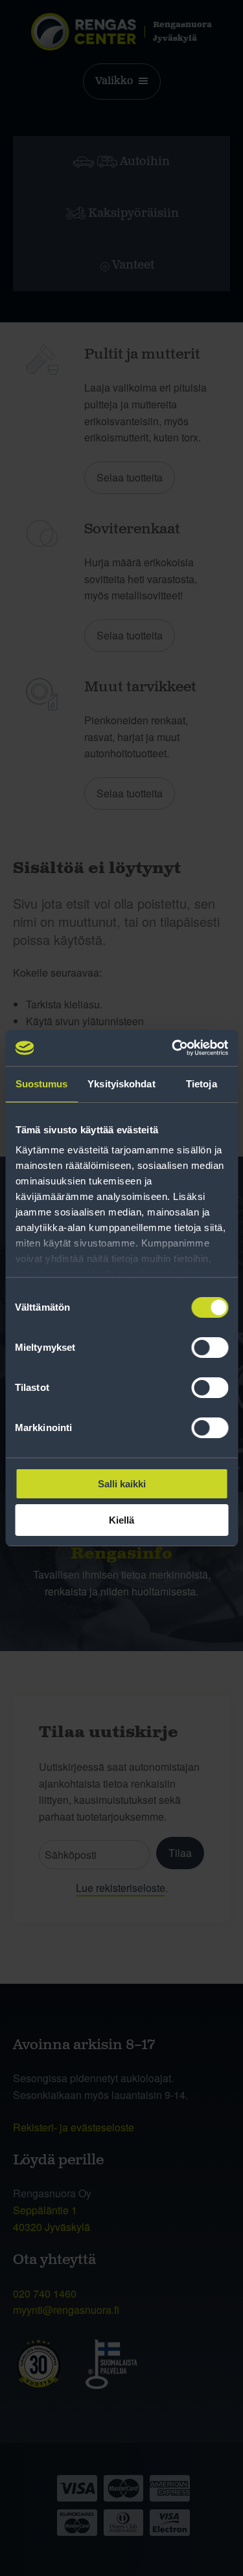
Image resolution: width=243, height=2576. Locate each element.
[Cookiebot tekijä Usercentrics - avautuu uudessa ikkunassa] (173, 1048)
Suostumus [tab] (42, 1084)
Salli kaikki (122, 1484)
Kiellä (121, 1520)
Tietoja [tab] (202, 1084)
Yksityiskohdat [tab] (121, 1084)
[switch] (210, 1348)
